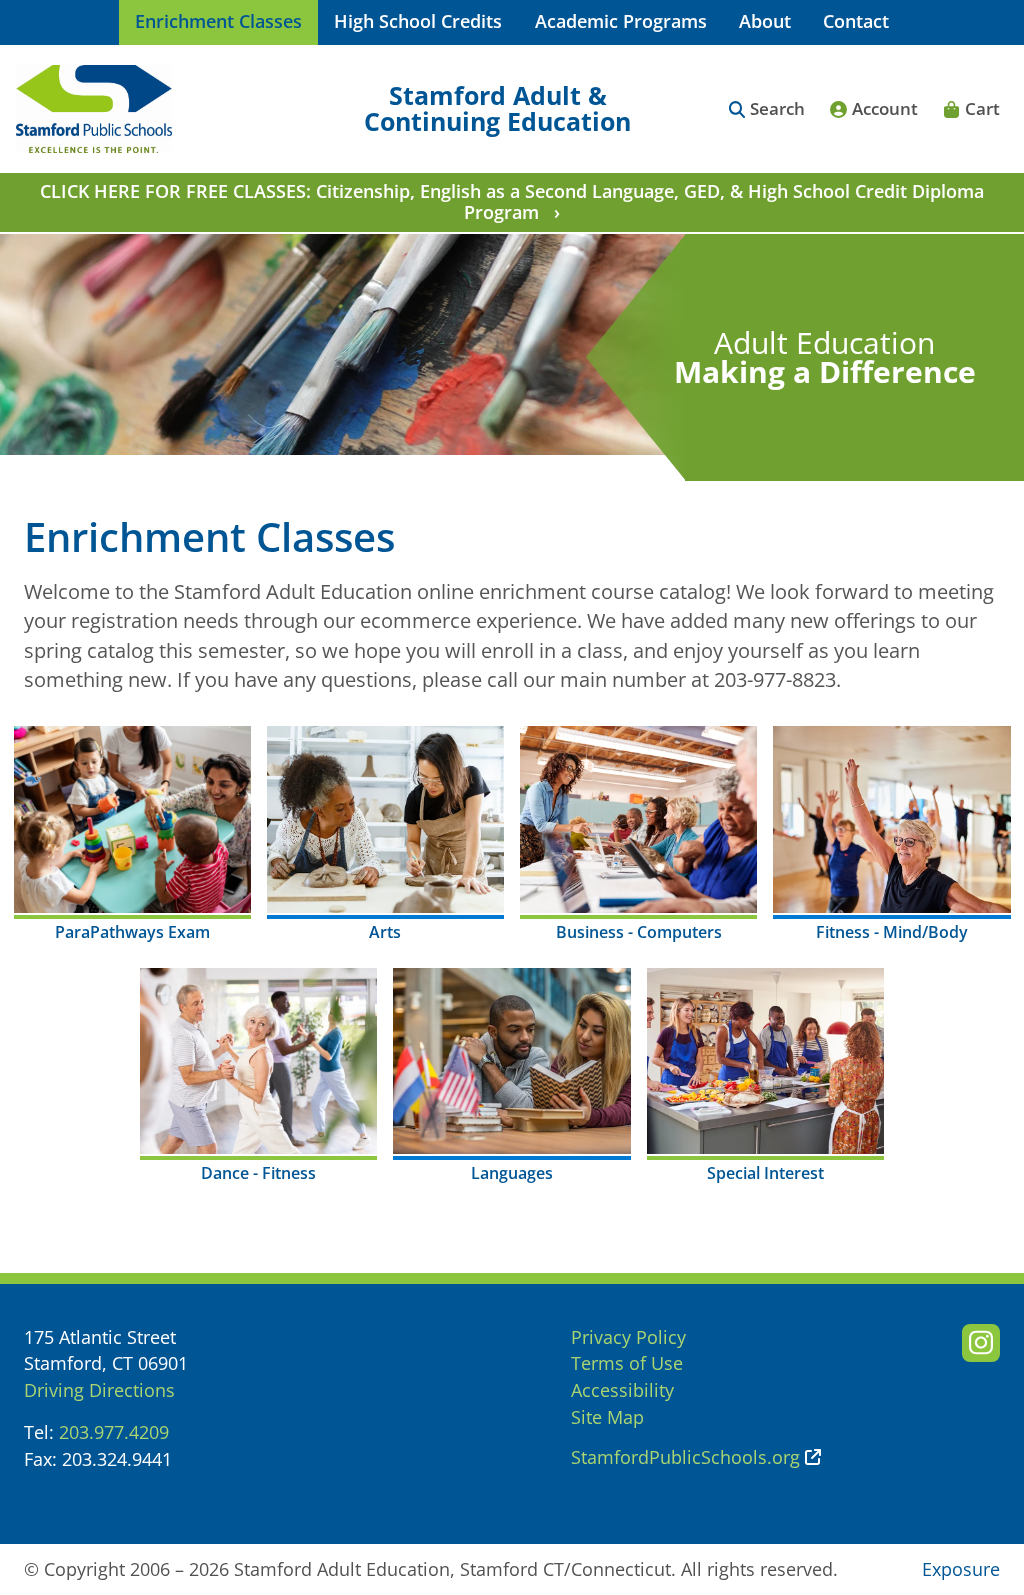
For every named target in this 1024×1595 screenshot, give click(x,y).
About (765, 21)
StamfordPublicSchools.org (685, 1457)
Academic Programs (621, 21)
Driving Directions (99, 1390)
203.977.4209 (114, 1432)
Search (777, 108)
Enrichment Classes (218, 21)
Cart (982, 108)
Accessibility (622, 1390)
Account (885, 108)
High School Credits (418, 21)
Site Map (607, 1417)
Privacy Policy (628, 1337)
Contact (856, 21)
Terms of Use (627, 1363)
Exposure (961, 1569)
